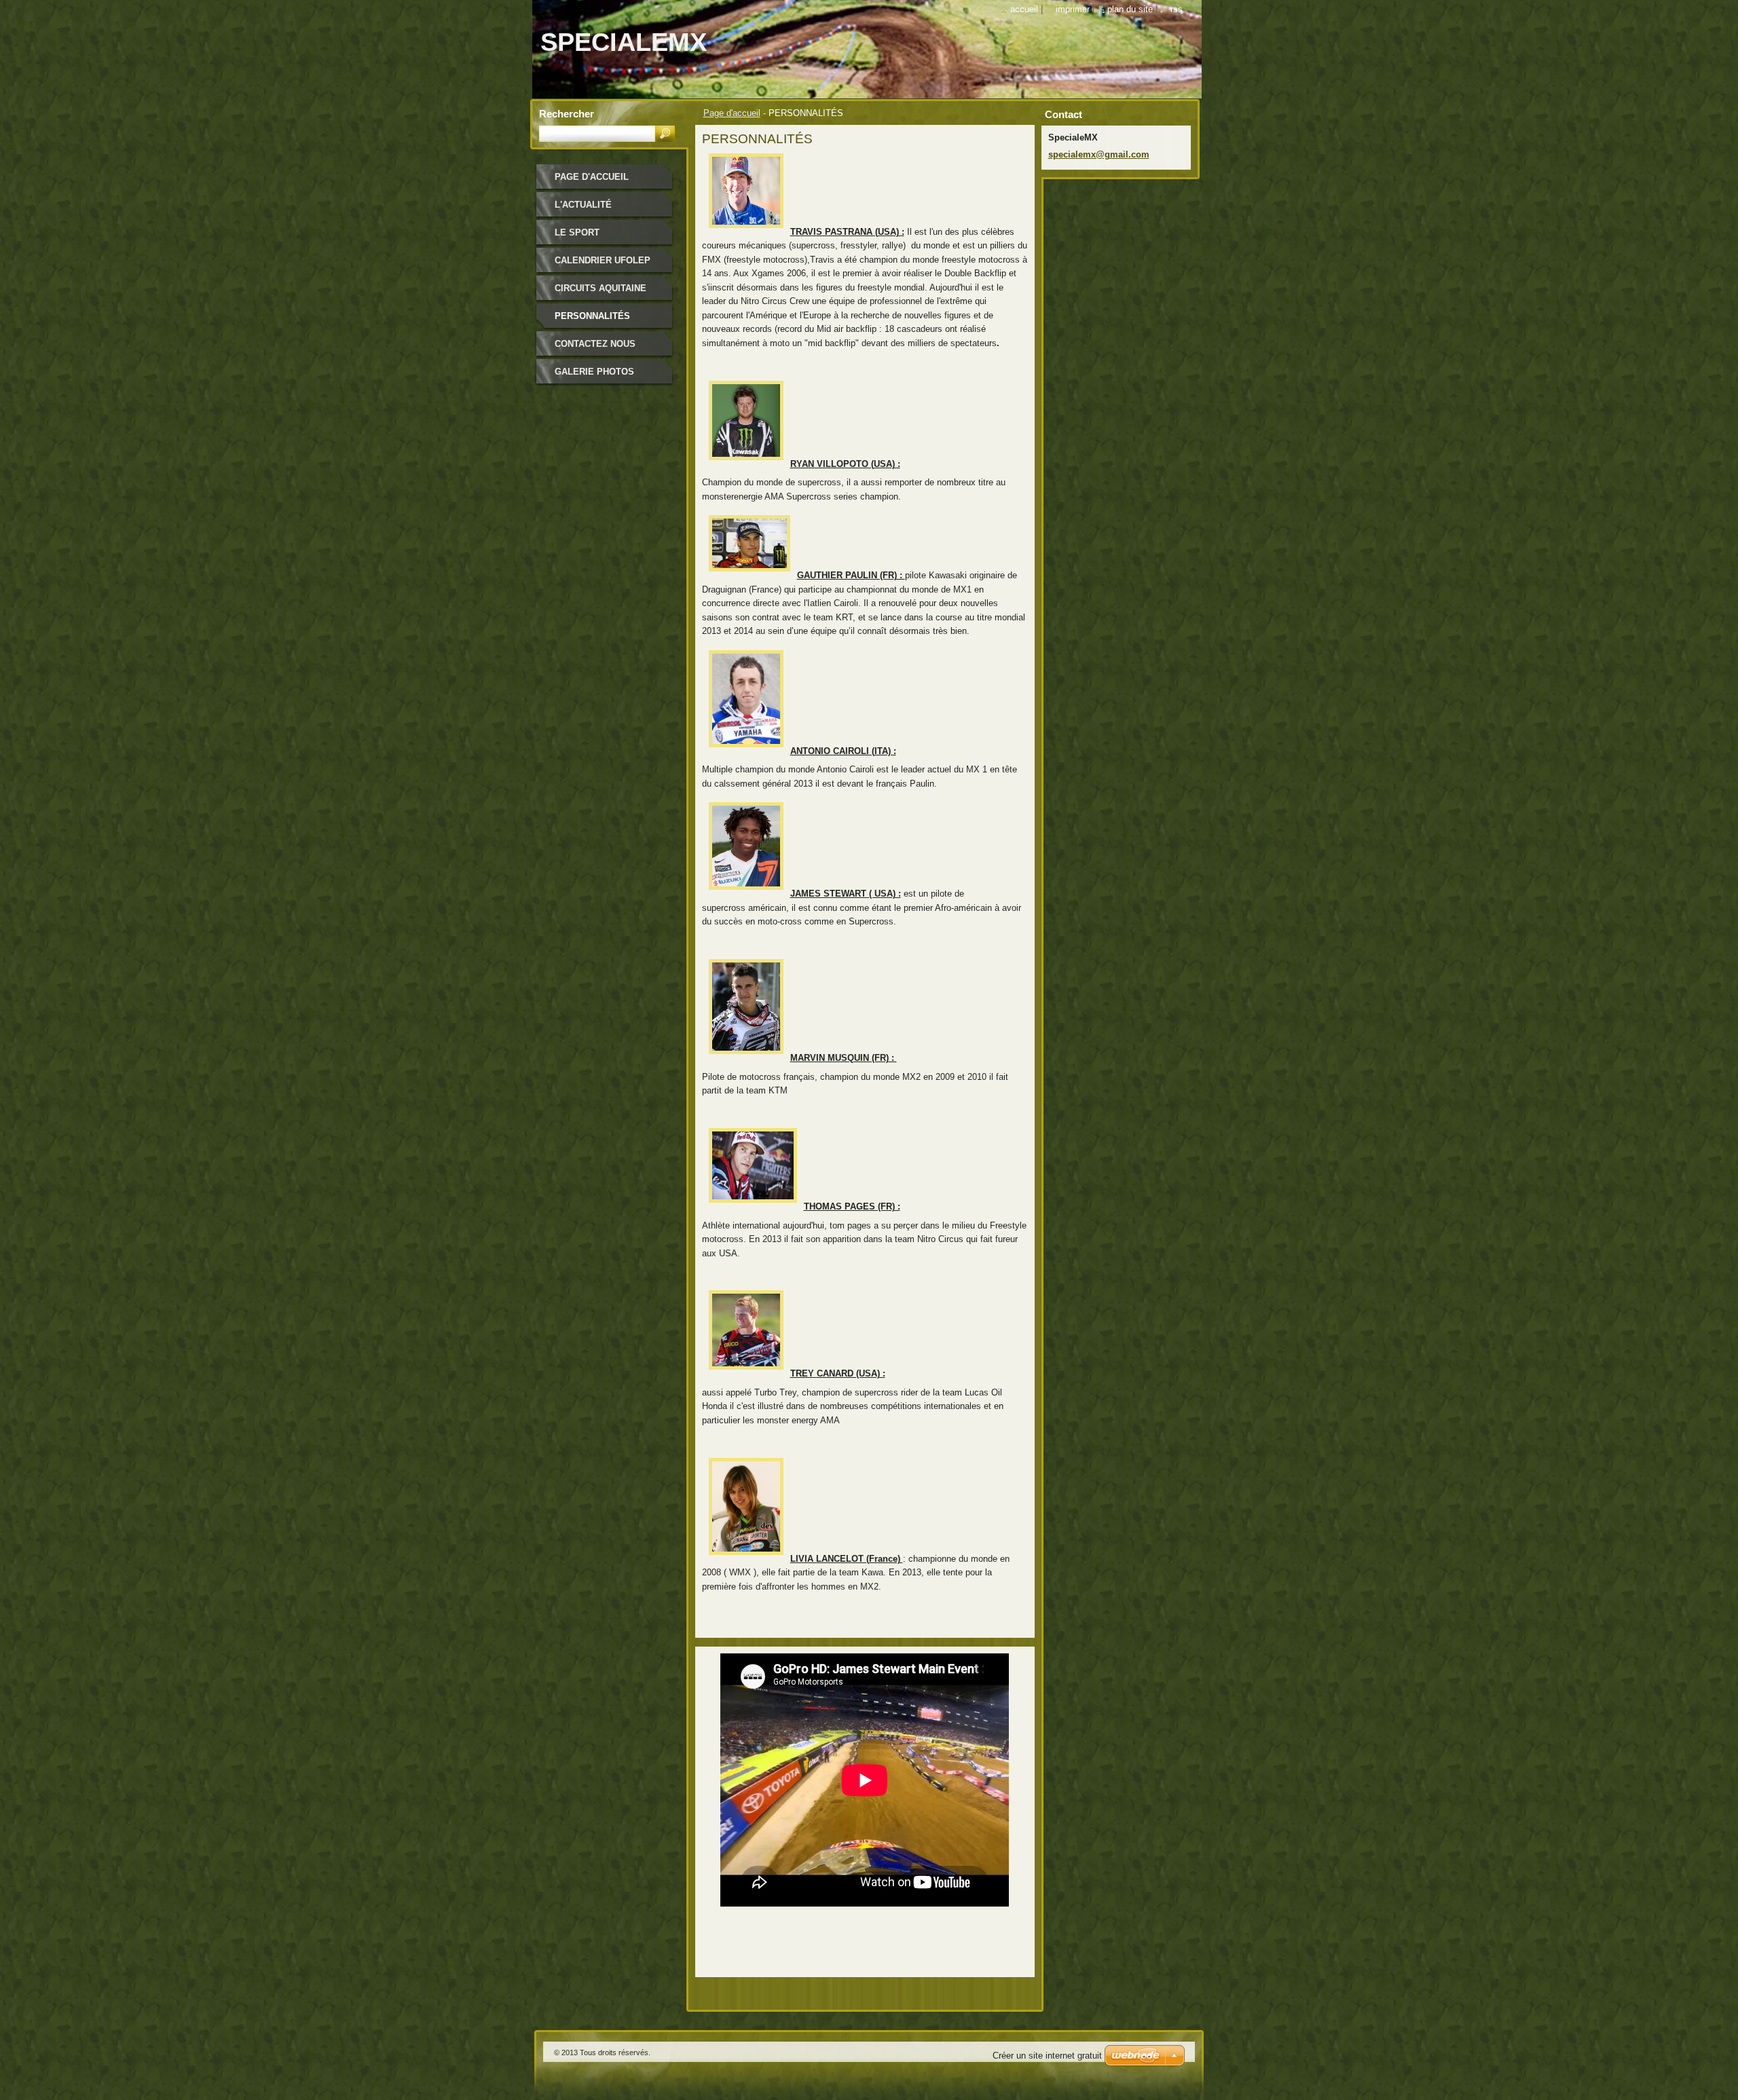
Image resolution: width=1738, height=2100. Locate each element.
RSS (1177, 9)
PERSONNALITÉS (592, 316)
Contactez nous (595, 344)
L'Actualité (583, 205)
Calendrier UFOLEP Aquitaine (603, 265)
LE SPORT (577, 232)
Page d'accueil (732, 113)
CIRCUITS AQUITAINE (600, 288)
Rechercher (567, 114)
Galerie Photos (594, 372)
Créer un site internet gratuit (1047, 2056)
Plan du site (1130, 9)
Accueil (1024, 9)
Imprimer (1073, 9)
